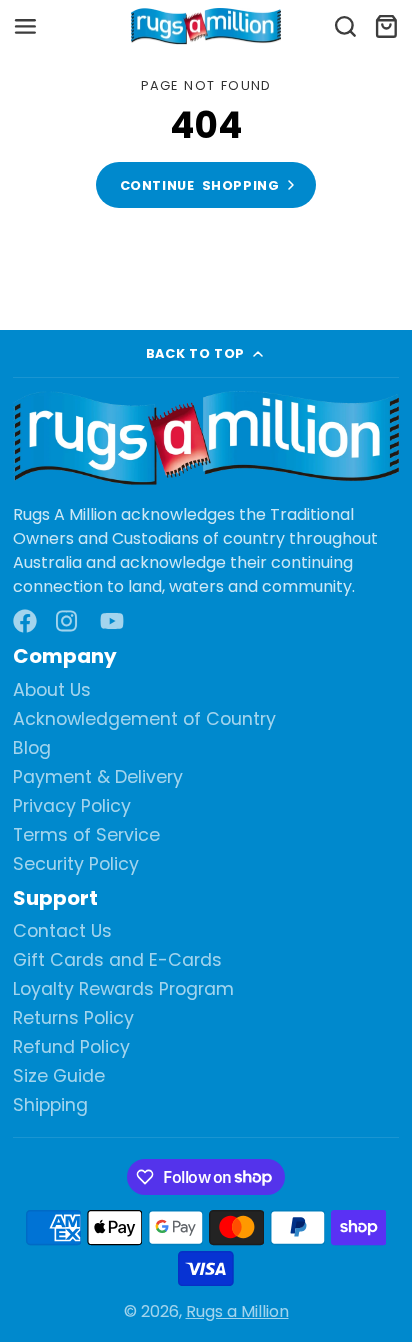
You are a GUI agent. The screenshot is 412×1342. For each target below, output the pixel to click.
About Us (52, 690)
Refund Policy (71, 1047)
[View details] (206, 439)
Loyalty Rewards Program (123, 989)
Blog (32, 748)
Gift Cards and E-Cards (117, 960)
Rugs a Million (237, 1311)
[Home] (206, 27)
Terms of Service (86, 835)
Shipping (50, 1105)
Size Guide (59, 1076)
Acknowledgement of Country (144, 719)
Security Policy (76, 864)
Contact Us (62, 931)
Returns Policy (73, 1018)
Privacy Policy (72, 806)
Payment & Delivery (98, 777)
